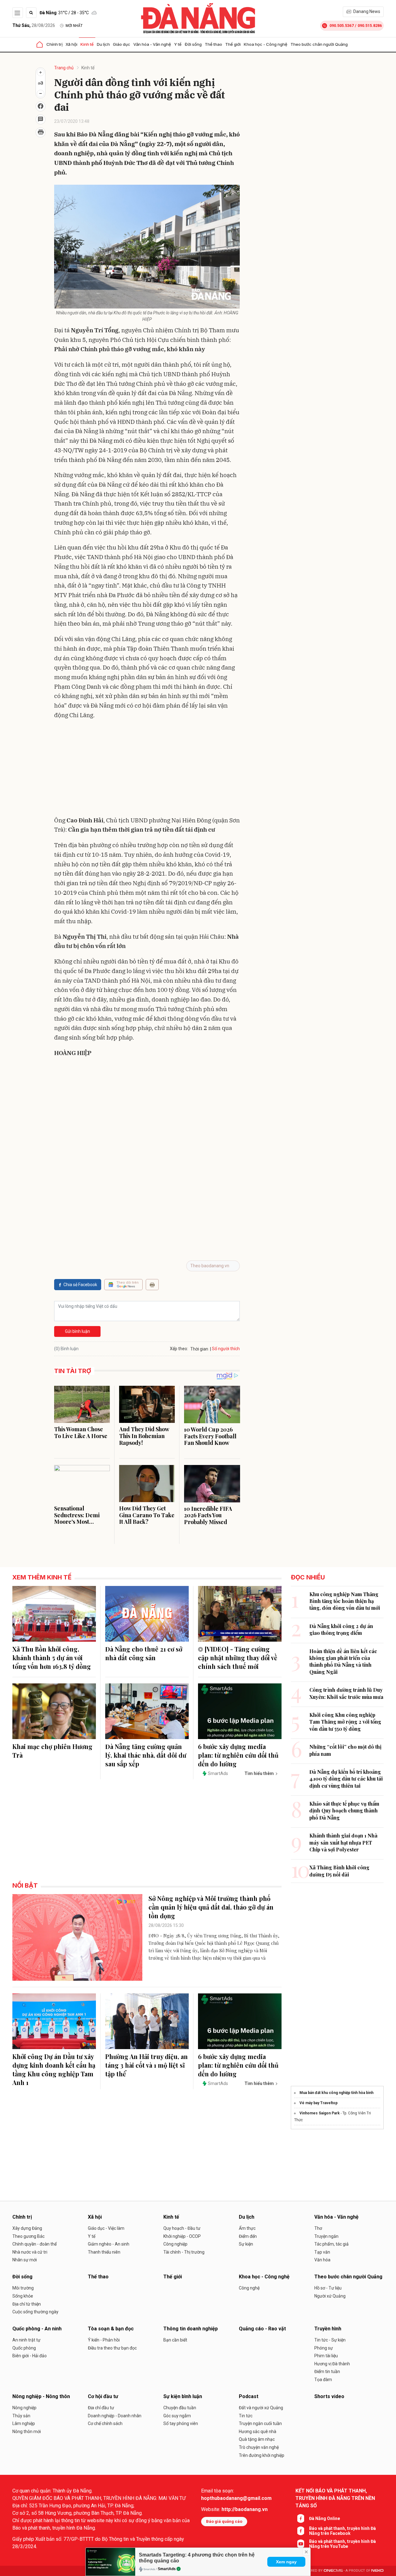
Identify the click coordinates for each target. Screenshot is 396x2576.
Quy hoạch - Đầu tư (182, 2228)
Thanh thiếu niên (104, 2252)
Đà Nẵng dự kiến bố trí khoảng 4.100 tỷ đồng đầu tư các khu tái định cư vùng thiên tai (346, 1779)
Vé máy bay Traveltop (319, 2103)
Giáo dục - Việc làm (106, 2228)
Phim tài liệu (326, 2356)
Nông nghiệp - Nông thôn (41, 2396)
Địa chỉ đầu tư (101, 2408)
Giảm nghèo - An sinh (109, 2244)
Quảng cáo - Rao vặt (262, 2329)
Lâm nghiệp (24, 2423)
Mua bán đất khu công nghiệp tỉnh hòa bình (336, 2093)
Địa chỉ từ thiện (27, 2304)
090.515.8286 (370, 26)
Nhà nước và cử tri (30, 2252)
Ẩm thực (247, 2228)
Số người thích (226, 1349)
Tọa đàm (323, 2380)
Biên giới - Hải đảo (30, 2356)
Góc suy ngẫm (177, 2416)
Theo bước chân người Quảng (319, 44)
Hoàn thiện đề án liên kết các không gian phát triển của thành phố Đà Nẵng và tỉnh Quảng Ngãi (343, 1661)
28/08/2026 (34, 25)
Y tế (178, 44)
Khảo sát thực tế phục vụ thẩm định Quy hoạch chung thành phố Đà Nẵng (344, 1811)
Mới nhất (74, 26)
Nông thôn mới (27, 2432)
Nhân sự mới (25, 2260)
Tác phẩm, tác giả (331, 2244)
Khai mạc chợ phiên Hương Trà (52, 1751)
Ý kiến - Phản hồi (104, 2340)
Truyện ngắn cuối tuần (260, 2423)
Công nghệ (249, 2288)
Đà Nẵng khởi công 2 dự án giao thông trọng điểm (341, 1629)
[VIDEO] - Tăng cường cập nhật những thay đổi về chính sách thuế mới (238, 1658)
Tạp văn (322, 2252)
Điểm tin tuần (327, 2371)
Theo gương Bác (28, 2236)
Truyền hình (328, 2329)
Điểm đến (248, 2236)
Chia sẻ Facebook (80, 1285)
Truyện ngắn (326, 2236)
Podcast (249, 2396)
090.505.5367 (342, 26)
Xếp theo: (179, 1349)
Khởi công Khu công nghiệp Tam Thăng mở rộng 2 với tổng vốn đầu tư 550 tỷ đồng (345, 1722)
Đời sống (193, 44)
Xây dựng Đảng (27, 2228)
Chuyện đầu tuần (180, 2408)
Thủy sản (21, 2416)
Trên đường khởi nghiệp (262, 2455)
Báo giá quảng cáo (224, 2521)
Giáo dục (122, 44)
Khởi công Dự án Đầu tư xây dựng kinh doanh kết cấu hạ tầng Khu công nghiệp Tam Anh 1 (54, 2069)
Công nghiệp (175, 2244)
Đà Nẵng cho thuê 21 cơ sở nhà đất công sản (144, 1653)
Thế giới (233, 44)
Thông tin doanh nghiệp (191, 2329)
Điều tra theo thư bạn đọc (112, 2348)
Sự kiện (246, 2244)
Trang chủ (64, 68)
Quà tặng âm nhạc (257, 2439)
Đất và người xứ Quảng (261, 2408)
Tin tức (246, 2416)
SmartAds (167, 2569)
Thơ (318, 2228)
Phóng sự (324, 2348)
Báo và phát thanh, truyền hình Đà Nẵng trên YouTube (342, 2544)
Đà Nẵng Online (325, 2518)
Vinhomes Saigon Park (320, 2113)
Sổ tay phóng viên (181, 2423)
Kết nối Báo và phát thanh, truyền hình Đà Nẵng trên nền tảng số (335, 2498)
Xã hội (71, 44)
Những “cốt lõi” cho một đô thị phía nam (345, 1750)
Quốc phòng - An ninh (37, 2329)
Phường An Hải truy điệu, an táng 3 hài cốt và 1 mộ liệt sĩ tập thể (146, 2065)
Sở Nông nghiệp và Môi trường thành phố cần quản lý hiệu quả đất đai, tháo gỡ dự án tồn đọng (211, 1907)
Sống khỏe (23, 2296)
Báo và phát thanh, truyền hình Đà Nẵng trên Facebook (342, 2531)
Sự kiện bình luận (183, 2396)
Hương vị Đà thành (332, 2364)
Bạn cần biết (175, 2340)
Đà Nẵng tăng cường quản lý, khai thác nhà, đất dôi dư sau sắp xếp (146, 1755)
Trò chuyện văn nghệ (259, 2447)
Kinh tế (87, 44)
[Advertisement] (147, 769)
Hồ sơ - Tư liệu (328, 2288)
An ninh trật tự (26, 2340)
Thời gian (199, 1349)
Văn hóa (322, 2260)
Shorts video (329, 2396)
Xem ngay (286, 2562)
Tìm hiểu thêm (259, 1773)
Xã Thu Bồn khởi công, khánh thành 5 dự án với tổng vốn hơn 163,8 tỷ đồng (52, 1658)
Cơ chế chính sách (105, 2423)
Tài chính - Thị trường (184, 2252)
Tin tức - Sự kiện (330, 2340)
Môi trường (23, 2288)
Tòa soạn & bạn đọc (111, 2329)
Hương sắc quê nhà (258, 2432)
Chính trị (54, 44)
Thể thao (213, 44)
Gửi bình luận (77, 1331)
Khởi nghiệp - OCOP (182, 2236)
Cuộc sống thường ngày (35, 2312)
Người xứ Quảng (330, 2296)
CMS (333, 2571)
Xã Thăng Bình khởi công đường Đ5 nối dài (339, 1871)
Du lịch (103, 44)
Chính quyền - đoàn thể (34, 2244)
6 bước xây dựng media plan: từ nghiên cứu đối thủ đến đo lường (238, 1755)
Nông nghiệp (24, 2408)
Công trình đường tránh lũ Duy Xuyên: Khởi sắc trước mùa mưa (346, 1693)
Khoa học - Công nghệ (266, 44)
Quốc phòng (24, 2348)
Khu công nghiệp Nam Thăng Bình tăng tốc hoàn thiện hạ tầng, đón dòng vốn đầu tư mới (345, 1601)
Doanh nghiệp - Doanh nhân (115, 2416)
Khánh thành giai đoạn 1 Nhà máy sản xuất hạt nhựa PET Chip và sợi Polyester (343, 1842)
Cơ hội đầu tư (103, 2396)
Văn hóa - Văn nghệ (152, 44)
